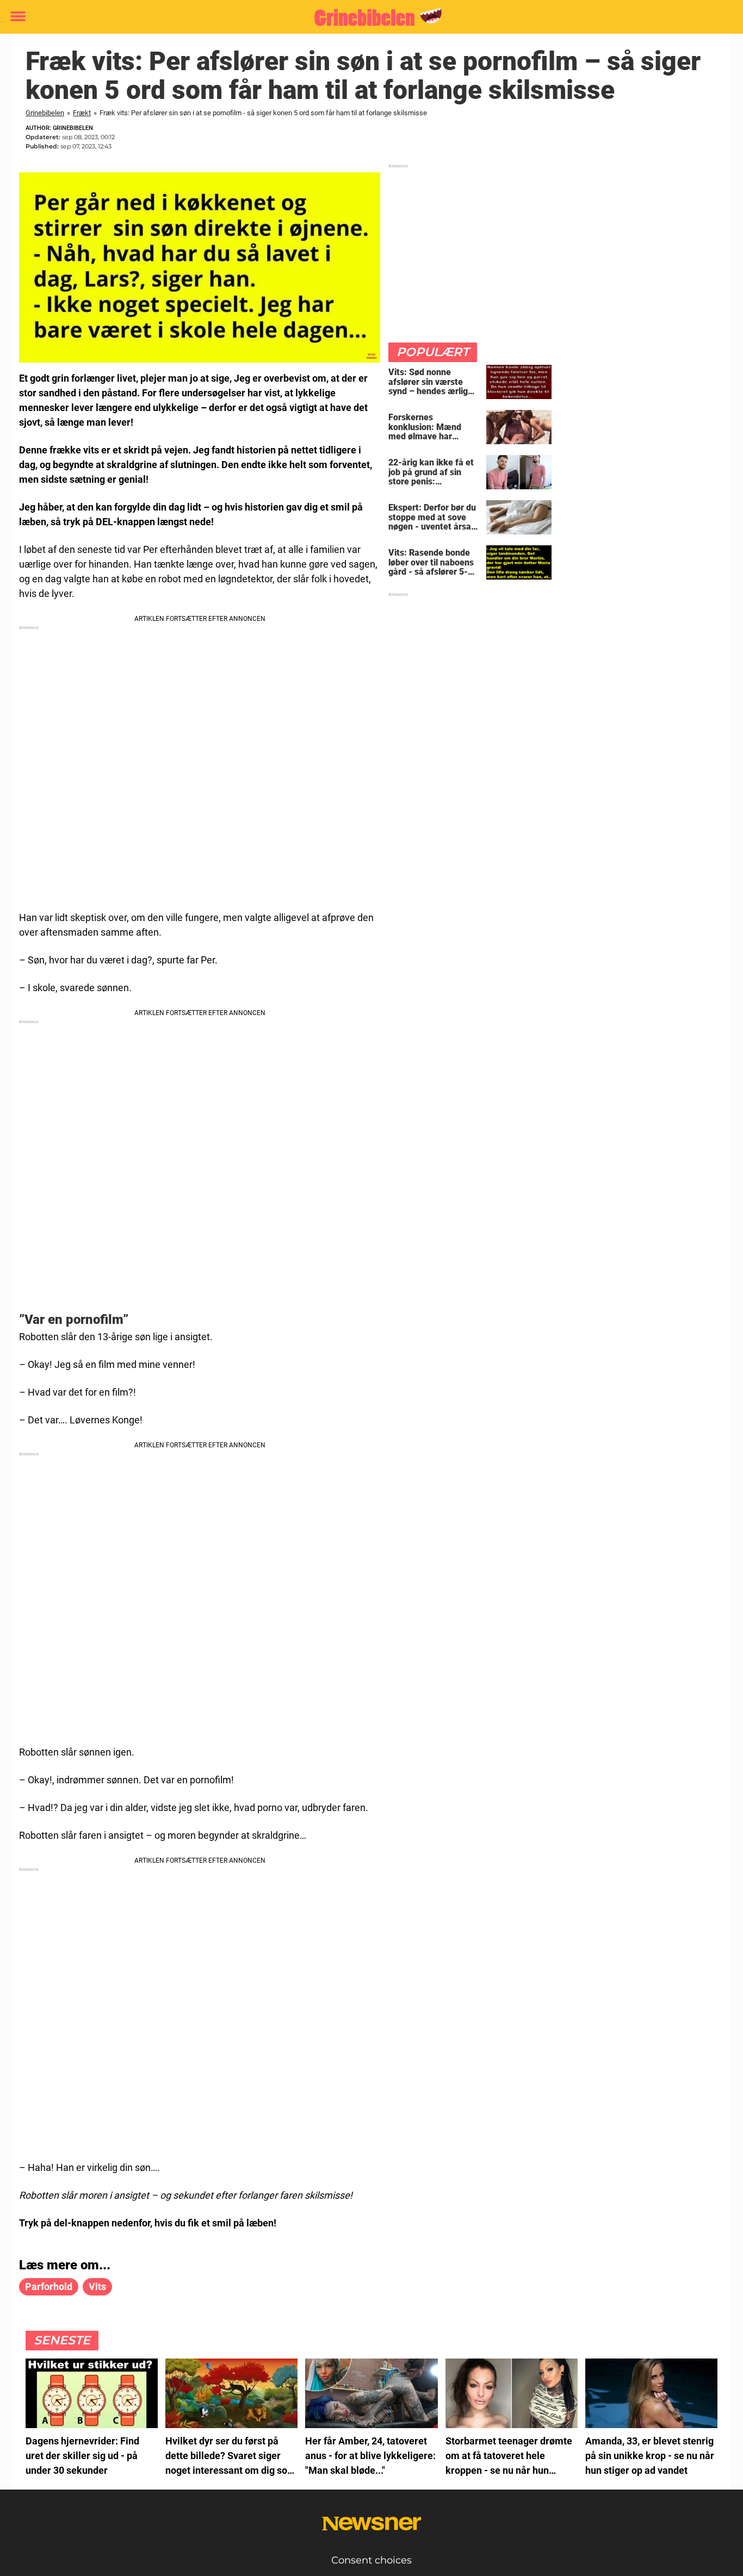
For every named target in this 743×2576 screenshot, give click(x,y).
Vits (97, 2286)
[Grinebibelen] (367, 17)
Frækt (82, 113)
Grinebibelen (45, 113)
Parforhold (49, 2286)
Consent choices (371, 2560)
